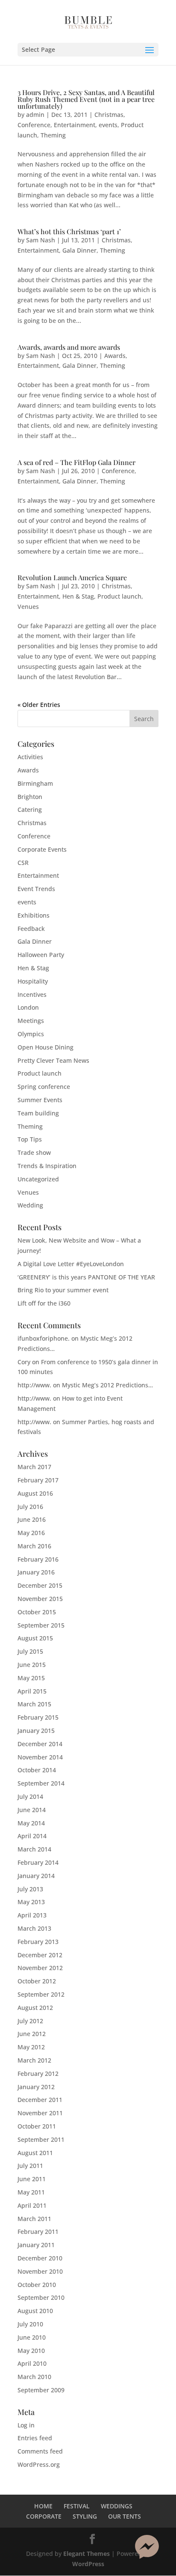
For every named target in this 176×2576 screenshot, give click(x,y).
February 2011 (38, 2232)
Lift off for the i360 (44, 1303)
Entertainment (75, 125)
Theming (53, 135)
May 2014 (31, 1823)
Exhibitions (34, 915)
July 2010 (30, 2324)
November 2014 (40, 1757)
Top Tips (30, 1139)
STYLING (85, 2516)
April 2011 (32, 2205)
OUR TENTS (125, 2516)
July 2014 (30, 1796)
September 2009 (41, 2390)
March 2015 (34, 1704)
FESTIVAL (77, 2506)
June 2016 (32, 1519)
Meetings (31, 1021)
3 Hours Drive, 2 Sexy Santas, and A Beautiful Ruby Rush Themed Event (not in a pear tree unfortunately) (86, 99)
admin (35, 115)
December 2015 (40, 1585)
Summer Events (40, 1100)
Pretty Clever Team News (53, 1060)
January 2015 (36, 1731)
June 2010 (32, 2337)
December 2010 (40, 2258)
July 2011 (30, 2166)
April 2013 (32, 1915)
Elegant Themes (87, 2554)
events (108, 125)
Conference (34, 125)
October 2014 (37, 1770)
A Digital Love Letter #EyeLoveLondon (71, 1264)
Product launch (119, 596)
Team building (38, 1113)
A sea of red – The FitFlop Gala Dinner (76, 462)
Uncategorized (38, 1179)
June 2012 (32, 2034)
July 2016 (30, 1507)
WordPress (88, 2564)
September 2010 (41, 2297)
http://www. (34, 1385)
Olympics (31, 1034)
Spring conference (44, 1087)
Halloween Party (41, 955)
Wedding (30, 1205)
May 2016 (31, 1533)
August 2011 (35, 2153)
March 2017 (34, 1467)
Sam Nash (41, 240)
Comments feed (40, 2451)
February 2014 (38, 1862)
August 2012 (35, 2008)
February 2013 (38, 1942)
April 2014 (32, 1836)
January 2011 (36, 2245)
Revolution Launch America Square (72, 577)
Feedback (31, 929)
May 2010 (31, 2351)
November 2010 (40, 2271)
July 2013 (30, 1889)
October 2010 (37, 2285)
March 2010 (34, 2377)
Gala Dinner (79, 250)
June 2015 (32, 1665)
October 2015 (37, 1612)
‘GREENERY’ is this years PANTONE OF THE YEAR (86, 1277)
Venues (28, 607)
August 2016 (35, 1493)
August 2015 (35, 1638)
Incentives (32, 994)
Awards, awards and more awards (69, 347)
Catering (30, 809)
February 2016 (38, 1559)
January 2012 (36, 2087)
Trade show (34, 1152)
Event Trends (36, 889)
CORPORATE (44, 2516)
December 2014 (40, 1744)
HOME (43, 2506)
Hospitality (33, 981)
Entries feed (35, 2438)
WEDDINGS (117, 2506)
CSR (23, 863)
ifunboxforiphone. (44, 1338)
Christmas (109, 115)
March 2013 (34, 1928)
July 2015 (30, 1651)
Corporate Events (42, 849)
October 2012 (37, 1981)
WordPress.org (39, 2464)
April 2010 (32, 2363)
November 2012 (40, 1968)
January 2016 (36, 1572)
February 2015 (38, 1717)
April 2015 (32, 1691)
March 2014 (34, 1849)
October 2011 (37, 2126)
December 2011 (40, 2100)
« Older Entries (39, 705)
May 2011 (31, 2192)
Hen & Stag (78, 596)
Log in (26, 2425)
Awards (115, 356)
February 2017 (38, 1480)
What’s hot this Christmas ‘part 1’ (69, 231)
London (28, 1007)
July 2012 (30, 2021)
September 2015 (41, 1625)
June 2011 (32, 2179)
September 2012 (41, 1994)
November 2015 (40, 1599)
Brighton (30, 797)
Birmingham (35, 783)
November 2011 (40, 2113)
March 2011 (34, 2219)
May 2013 (31, 1902)
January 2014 (36, 1876)
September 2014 (41, 1783)
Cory (24, 1362)
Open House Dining (45, 1047)
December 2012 (40, 1955)
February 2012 (38, 2074)
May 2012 (31, 2047)
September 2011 (41, 2139)
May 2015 (31, 1678)
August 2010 (35, 2311)
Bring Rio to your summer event (63, 1290)
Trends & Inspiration (47, 1166)
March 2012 (34, 2060)
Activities (30, 757)
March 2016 (34, 1546)
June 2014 (32, 1810)
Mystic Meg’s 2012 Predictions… (107, 1385)
